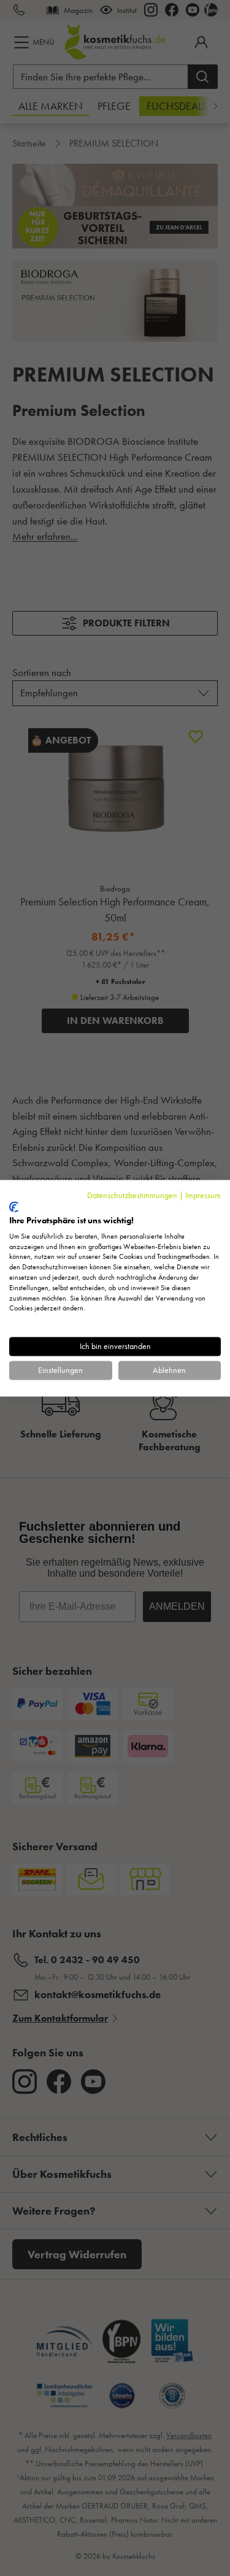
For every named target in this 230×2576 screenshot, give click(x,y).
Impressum (203, 1195)
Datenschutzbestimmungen (132, 1195)
